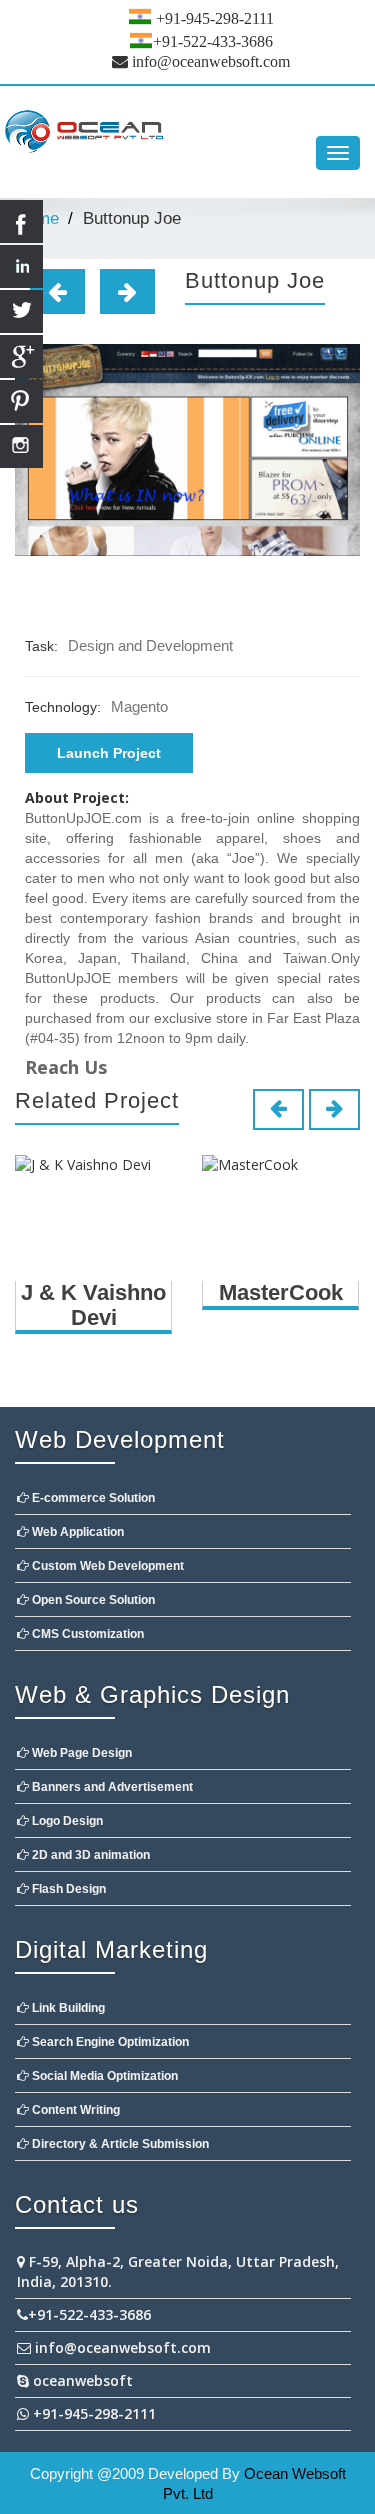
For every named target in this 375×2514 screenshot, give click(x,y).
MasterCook (281, 1292)
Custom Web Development (106, 1566)
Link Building (67, 2008)
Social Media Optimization (103, 2076)
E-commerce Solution (92, 1498)
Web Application (76, 1532)
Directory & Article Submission (119, 2144)
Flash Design (67, 1889)
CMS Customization (86, 1634)
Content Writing (74, 2110)
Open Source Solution (92, 1600)
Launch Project (109, 753)
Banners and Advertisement (111, 1787)
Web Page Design (80, 1753)
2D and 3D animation (89, 1855)
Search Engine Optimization (109, 2042)
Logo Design (66, 1821)
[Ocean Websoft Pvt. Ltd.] (187, 133)
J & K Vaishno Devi (93, 1304)
